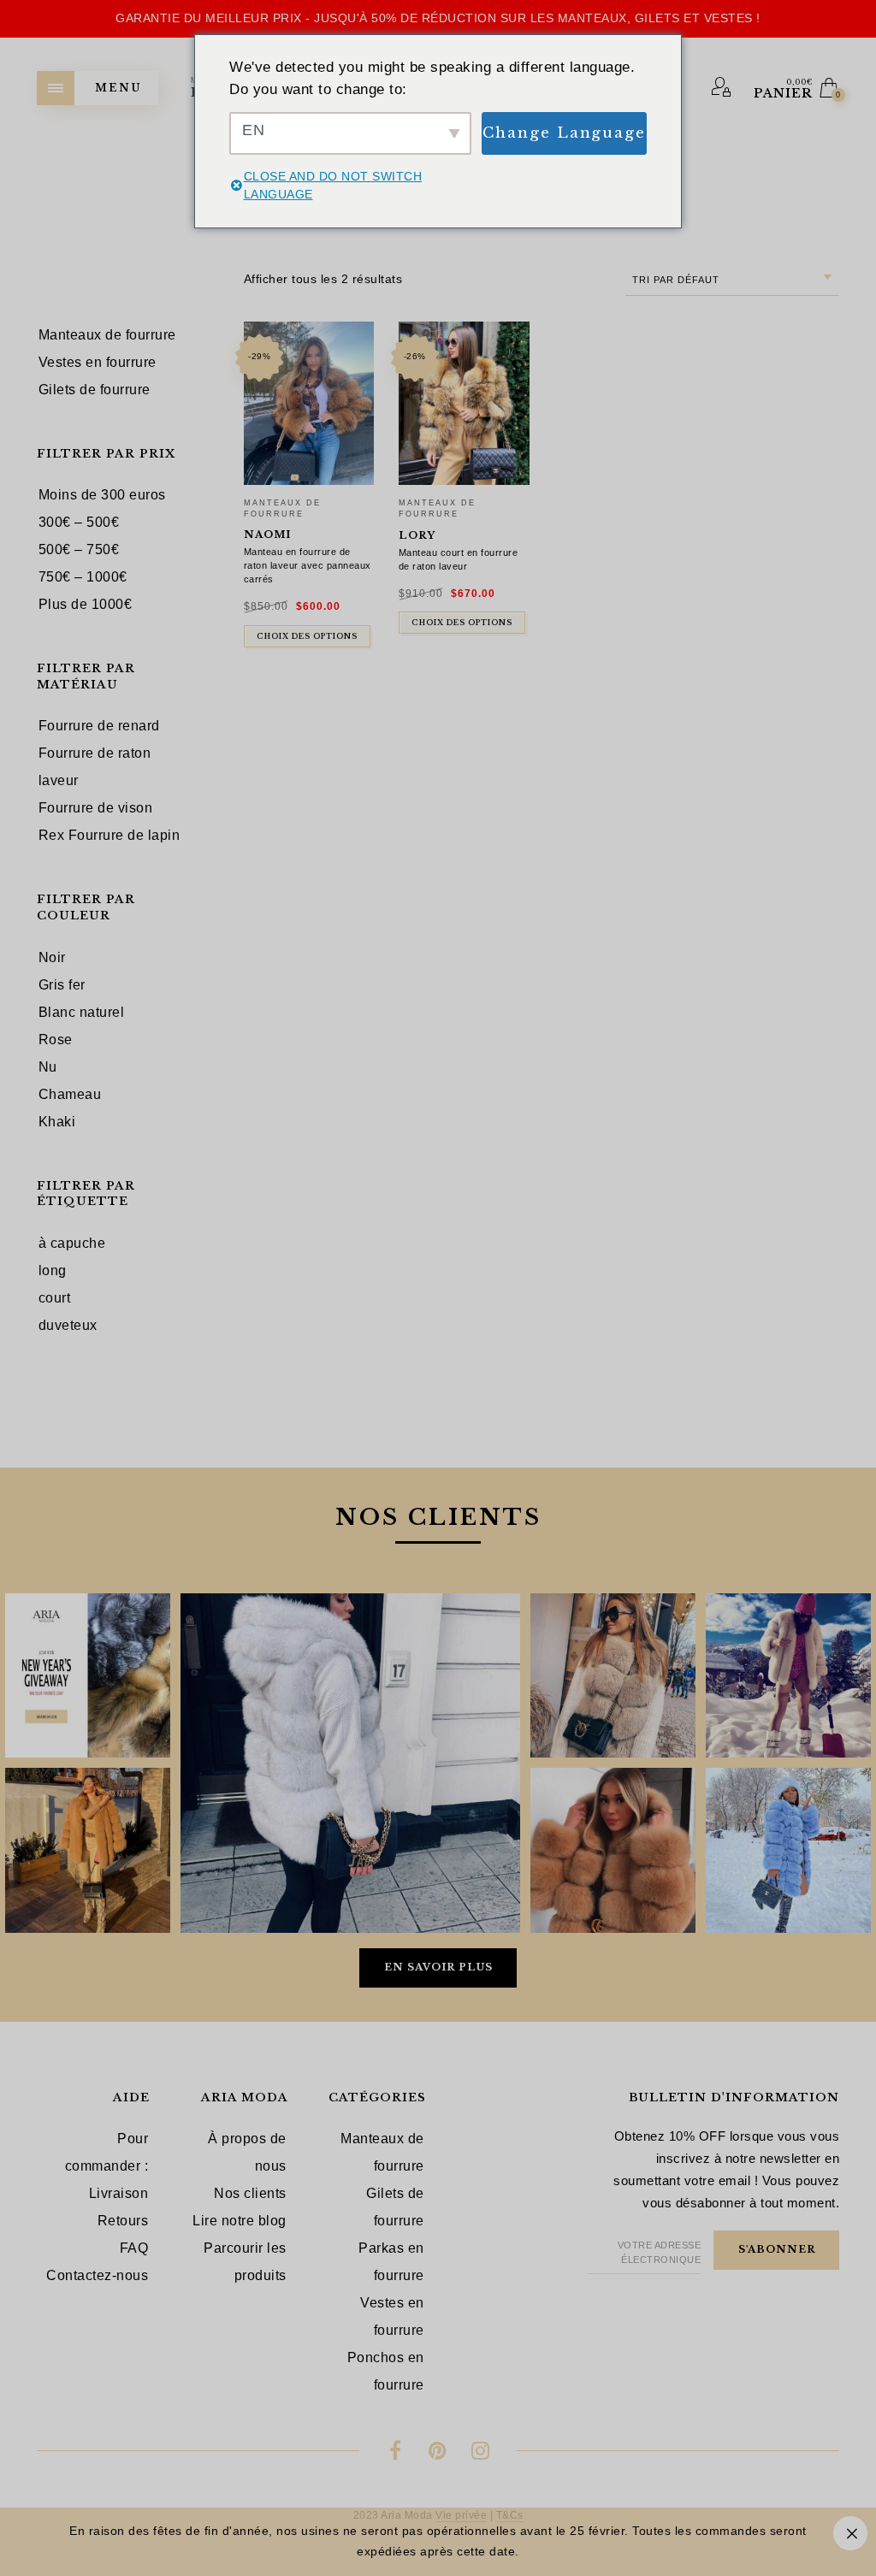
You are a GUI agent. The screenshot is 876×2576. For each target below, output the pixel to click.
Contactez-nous (97, 2275)
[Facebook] (396, 2453)
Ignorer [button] (850, 2533)
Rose (56, 1040)
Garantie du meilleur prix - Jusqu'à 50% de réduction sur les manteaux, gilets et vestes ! (438, 18)
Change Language (565, 133)
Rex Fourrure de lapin (109, 835)
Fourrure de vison (96, 808)
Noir (52, 957)
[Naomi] (309, 403)
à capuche (72, 1243)
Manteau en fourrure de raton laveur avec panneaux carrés (308, 565)
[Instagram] (480, 2453)
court (55, 1298)
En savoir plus (438, 1967)
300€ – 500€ (79, 522)
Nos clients (250, 2193)
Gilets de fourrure (395, 2207)
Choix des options (307, 636)
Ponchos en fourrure (386, 2371)
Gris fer (62, 985)
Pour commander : (107, 2152)
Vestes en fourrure (392, 2316)
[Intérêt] (438, 2453)
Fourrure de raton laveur (95, 767)
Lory (417, 535)
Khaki (57, 1122)
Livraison (119, 2193)
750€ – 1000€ (83, 577)
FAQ (134, 2248)
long (53, 1270)
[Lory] (464, 403)
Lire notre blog (240, 2221)
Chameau (70, 1094)
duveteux (68, 1325)
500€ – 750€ (79, 549)
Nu (48, 1067)
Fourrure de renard (99, 726)
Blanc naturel (82, 1012)
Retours (123, 2221)
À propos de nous (247, 2152)
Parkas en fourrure (391, 2262)
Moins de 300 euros (102, 495)
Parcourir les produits (245, 2262)
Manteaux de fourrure (382, 2152)
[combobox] (732, 280)
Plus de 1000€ (86, 604)
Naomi (267, 535)
